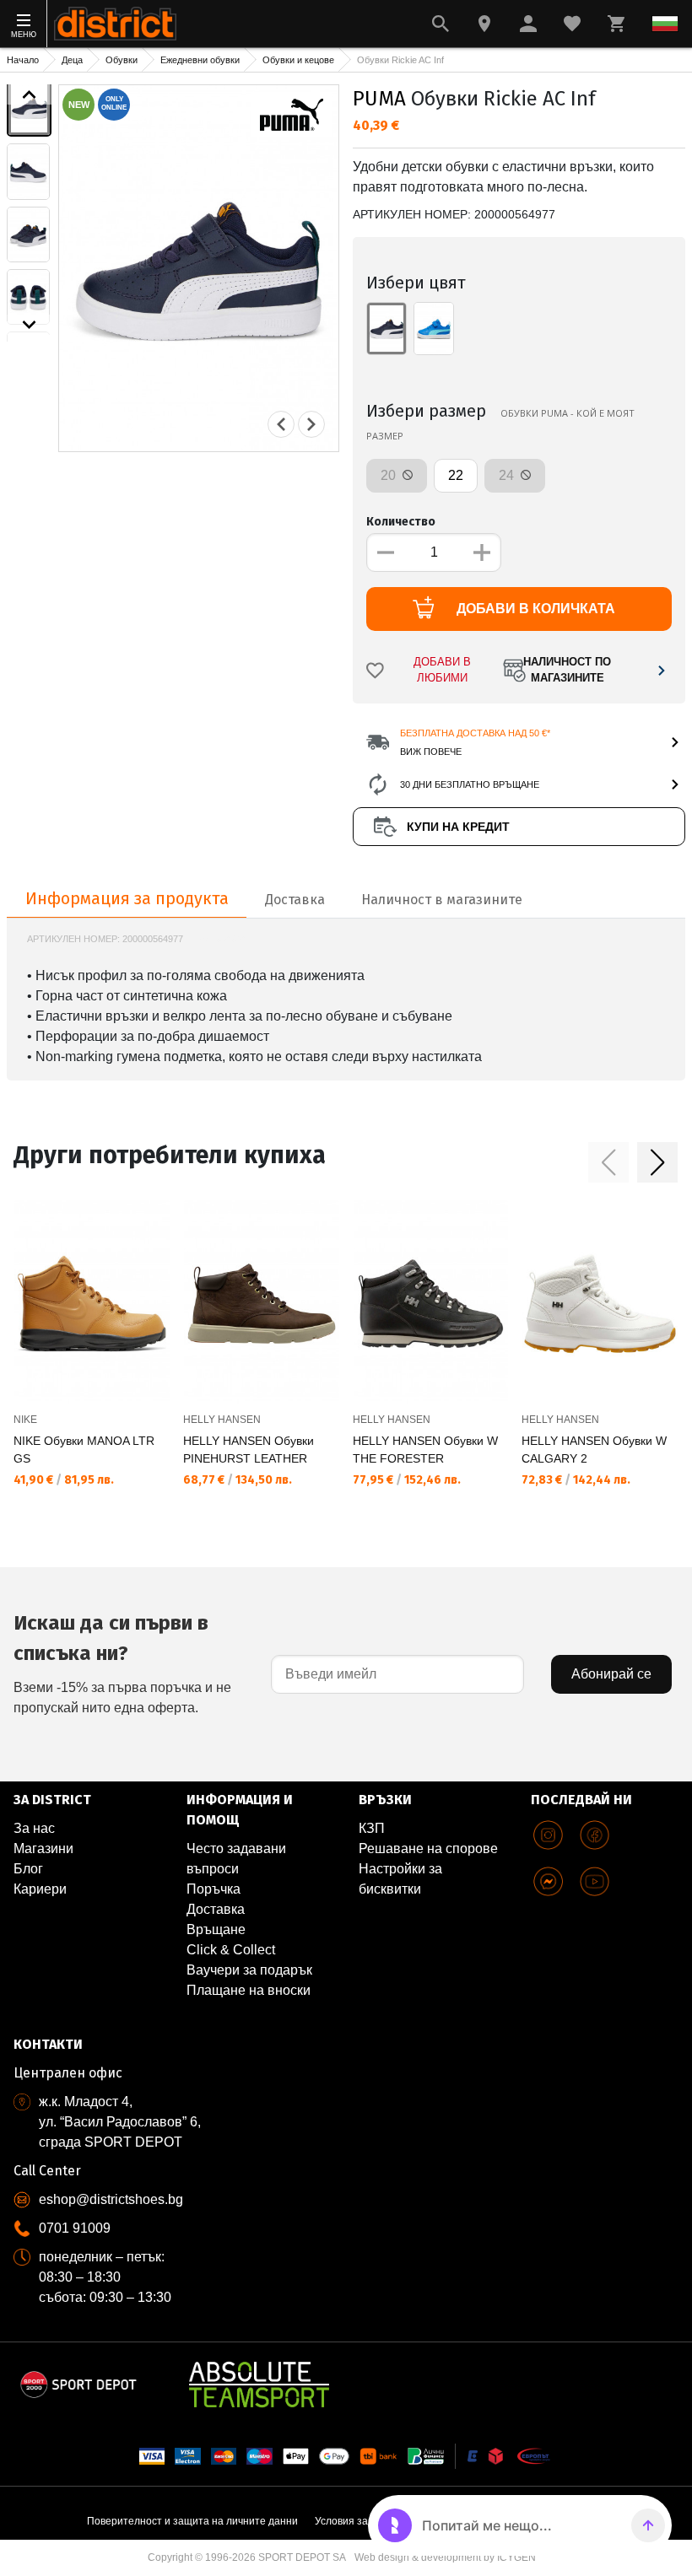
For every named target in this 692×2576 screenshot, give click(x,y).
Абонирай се (611, 1674)
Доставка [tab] (295, 900)
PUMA (379, 99)
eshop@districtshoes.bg (111, 2199)
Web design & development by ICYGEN (445, 2557)
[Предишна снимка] (281, 424)
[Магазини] (484, 24)
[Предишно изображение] (29, 94)
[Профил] (528, 24)
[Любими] (572, 24)
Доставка (216, 1909)
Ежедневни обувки (200, 60)
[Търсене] (441, 24)
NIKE (25, 1420)
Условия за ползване (365, 2521)
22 (456, 475)
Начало (23, 60)
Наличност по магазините (567, 670)
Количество (401, 522)
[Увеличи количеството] (482, 552)
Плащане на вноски (249, 1990)
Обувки (122, 60)
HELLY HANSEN (222, 1420)
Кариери (40, 1889)
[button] (608, 1162)
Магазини (43, 1848)
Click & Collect (231, 1950)
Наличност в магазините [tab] (442, 900)
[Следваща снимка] (311, 424)
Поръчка (214, 1889)
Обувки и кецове (298, 60)
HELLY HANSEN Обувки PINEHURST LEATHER (249, 1450)
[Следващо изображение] (29, 325)
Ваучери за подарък (249, 1970)
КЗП (372, 1828)
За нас (34, 1828)
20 (390, 475)
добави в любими (442, 670)
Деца (72, 60)
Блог (28, 1869)
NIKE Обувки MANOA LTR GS (84, 1450)
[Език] (665, 24)
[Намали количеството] (386, 552)
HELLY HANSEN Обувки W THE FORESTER (425, 1450)
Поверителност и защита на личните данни (192, 2521)
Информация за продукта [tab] (127, 898)
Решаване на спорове (428, 1848)
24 (508, 475)
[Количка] (616, 24)
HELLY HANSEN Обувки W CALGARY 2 (594, 1450)
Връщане (216, 1929)
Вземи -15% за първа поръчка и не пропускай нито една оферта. (122, 1663)
